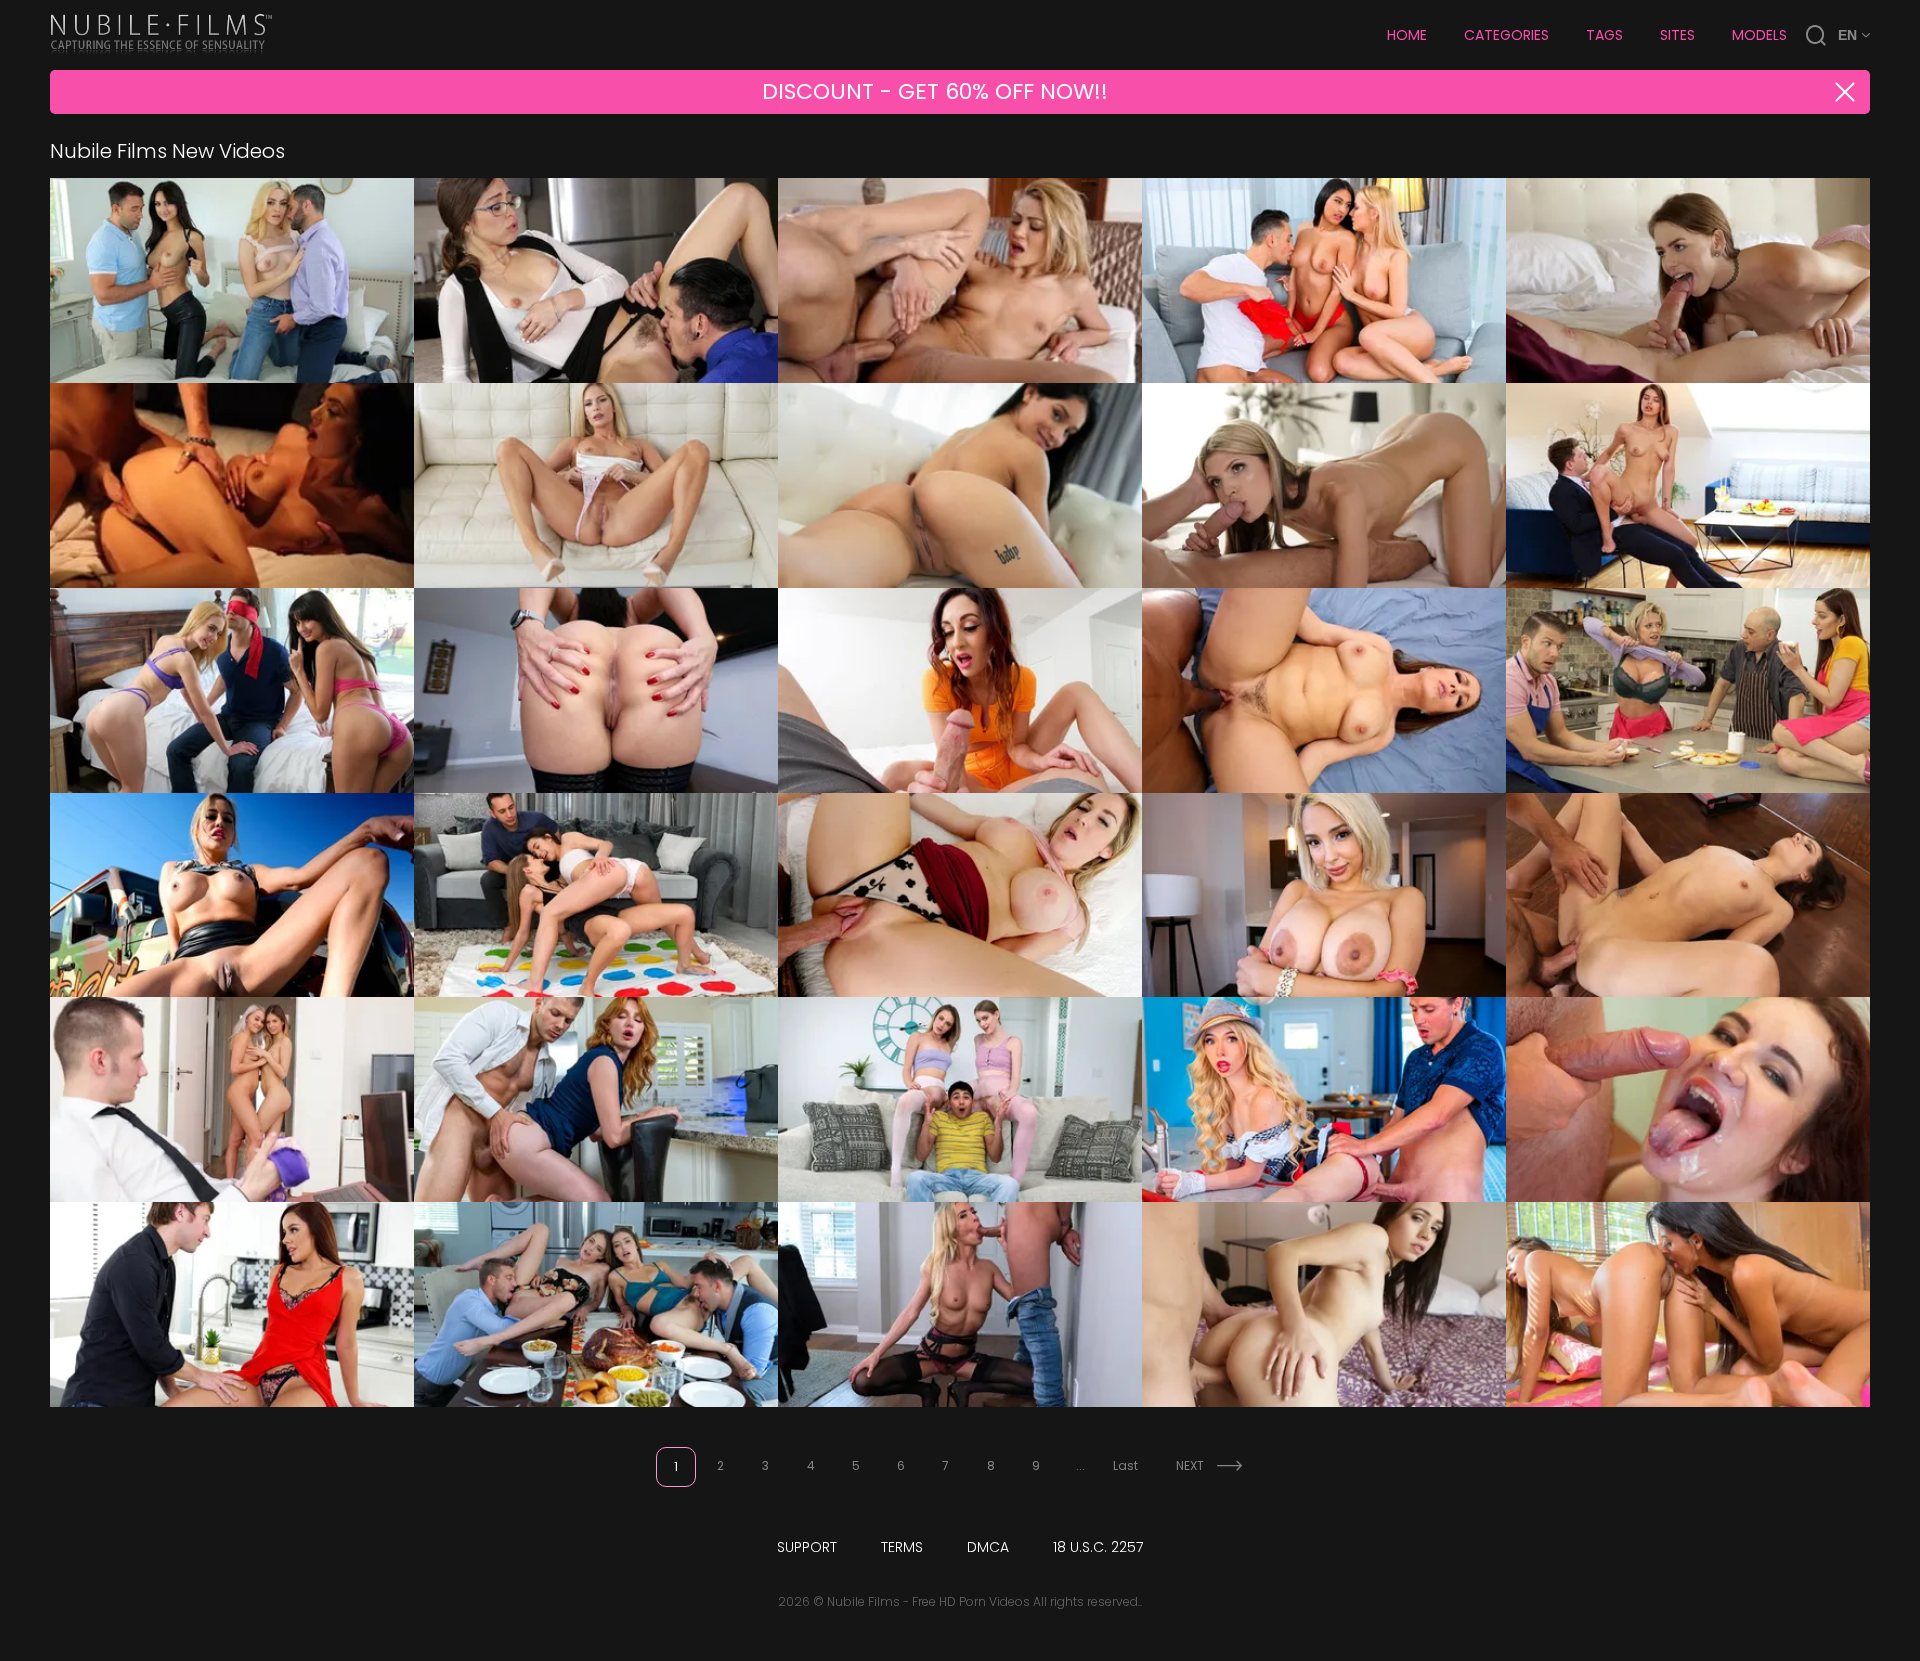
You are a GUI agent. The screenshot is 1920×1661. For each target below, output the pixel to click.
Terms (902, 1547)
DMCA (988, 1547)
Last (1125, 1465)
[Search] (1816, 35)
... (1080, 1465)
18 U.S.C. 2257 (1098, 1547)
